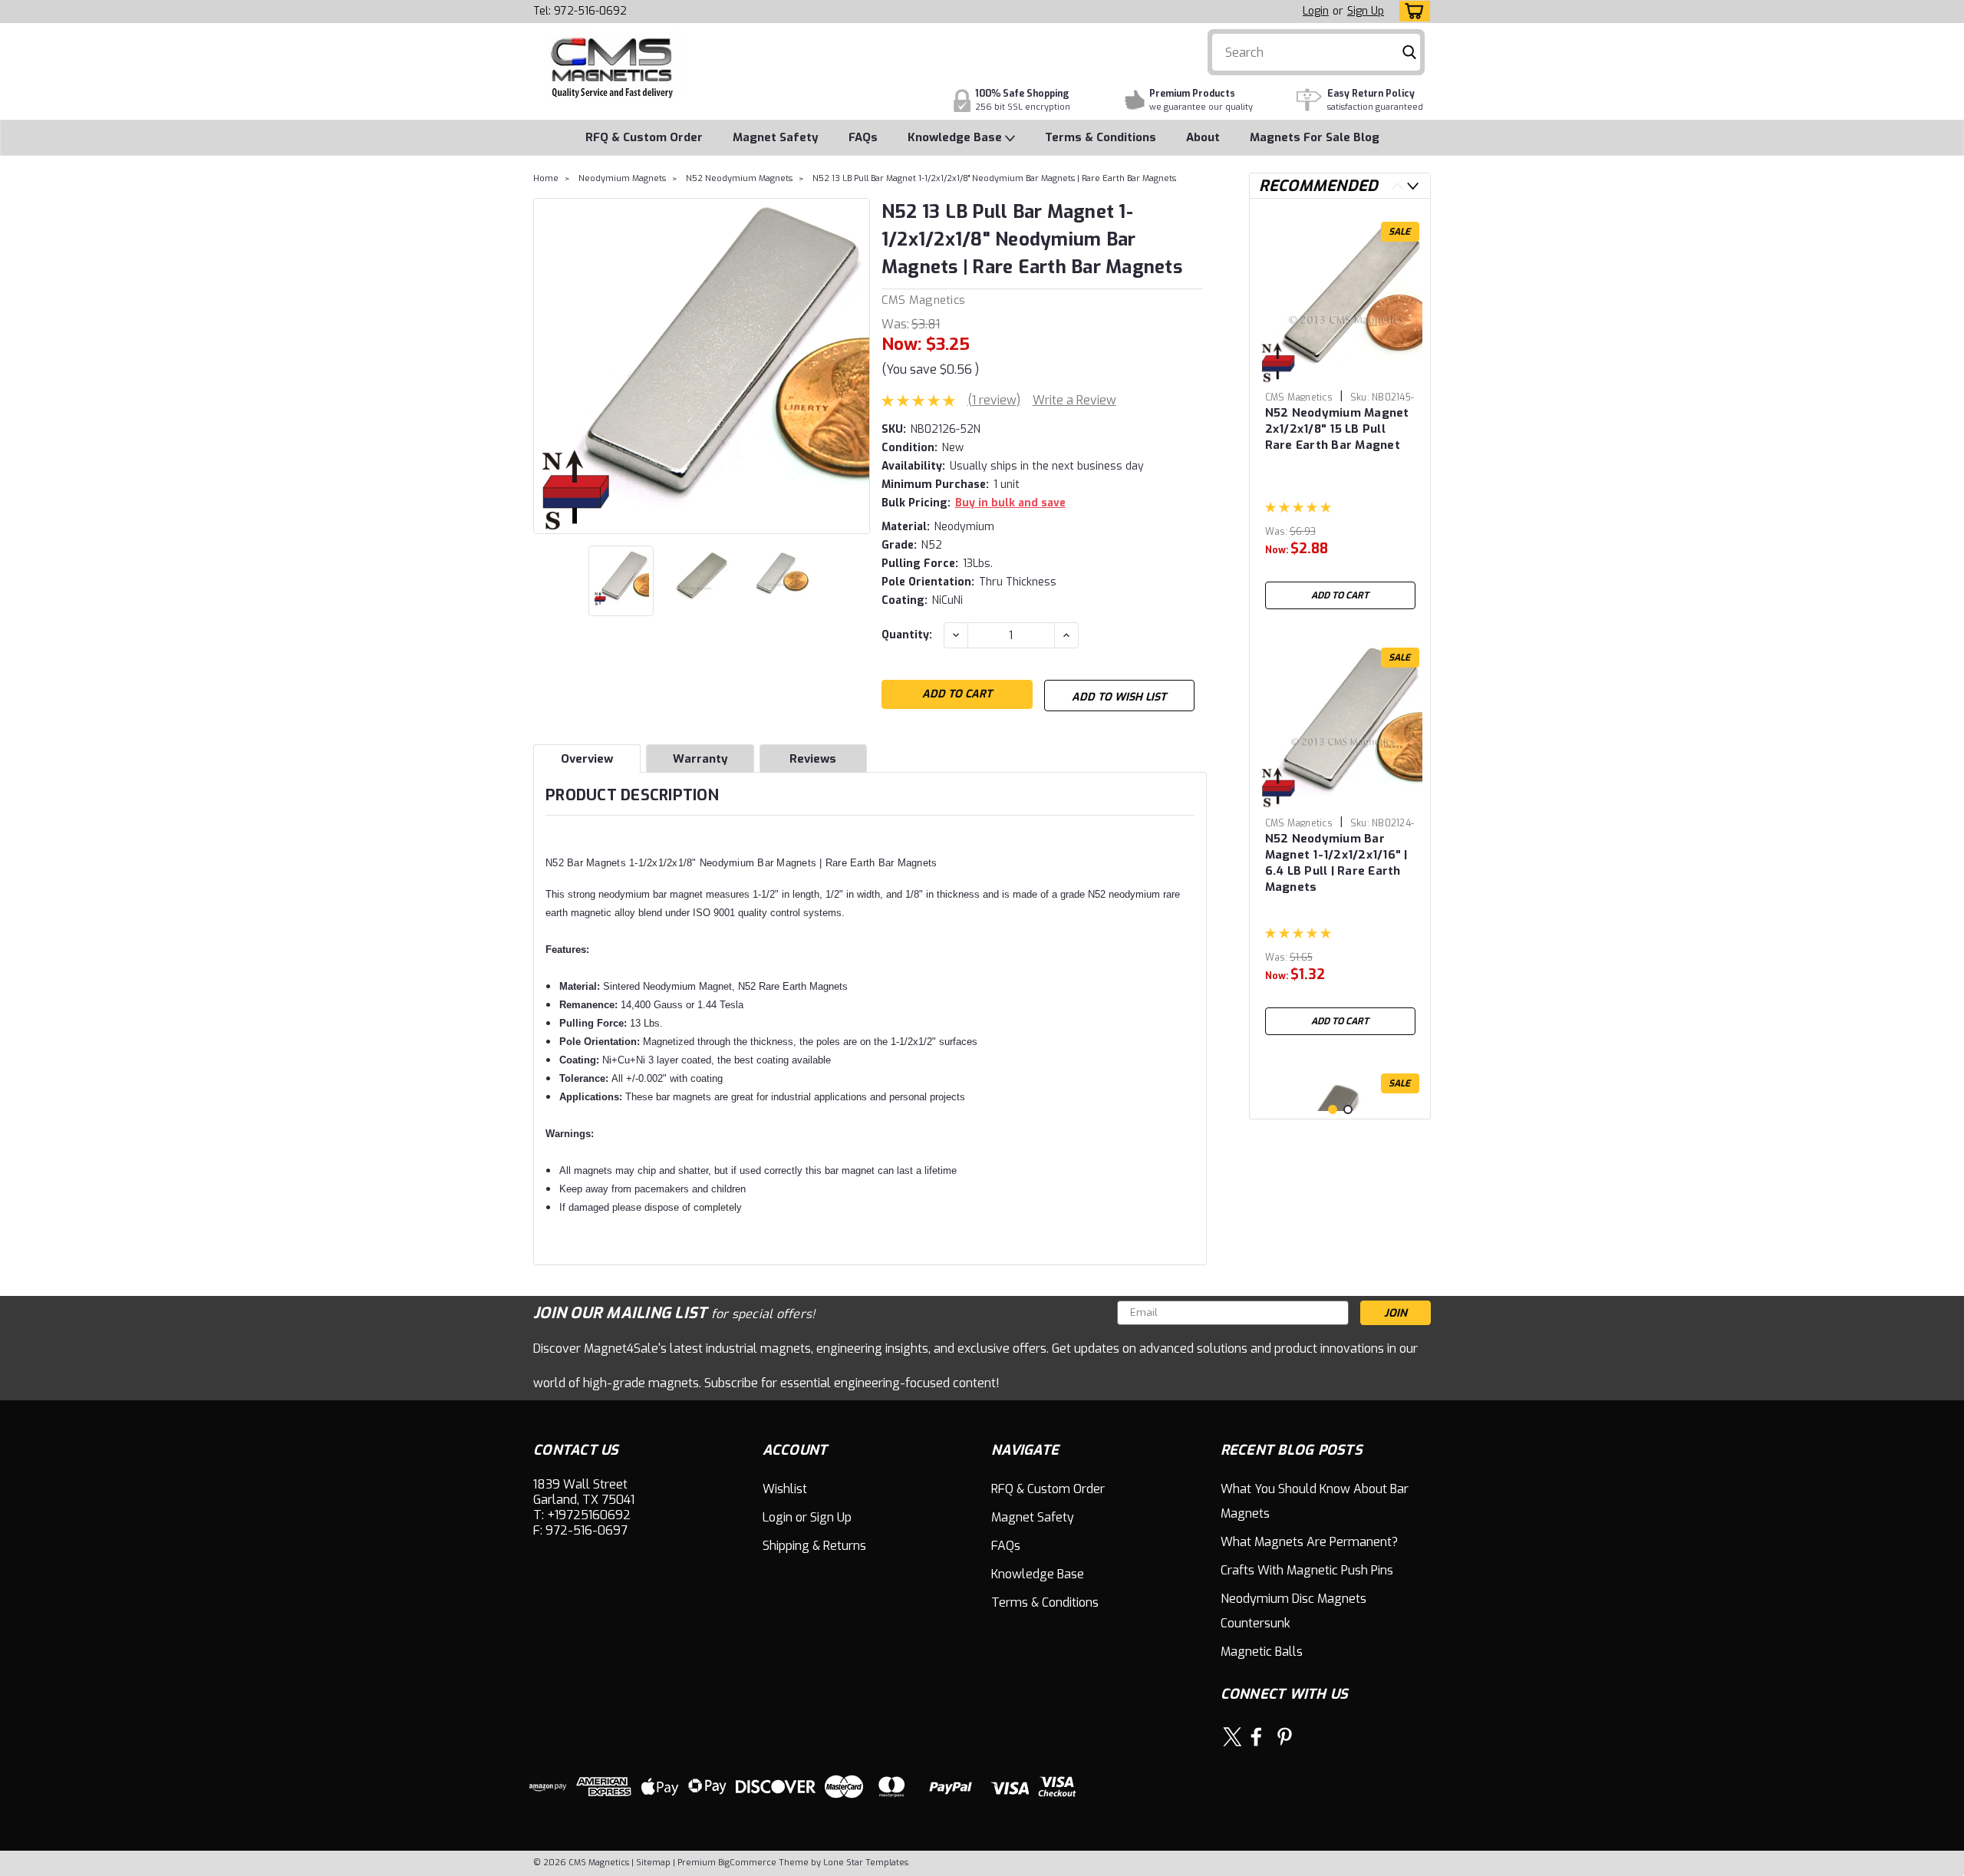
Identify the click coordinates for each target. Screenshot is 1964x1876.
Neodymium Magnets (622, 178)
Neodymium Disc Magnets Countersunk (1293, 1611)
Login (1316, 11)
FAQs (863, 137)
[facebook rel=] (1256, 1737)
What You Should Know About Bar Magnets (1315, 1501)
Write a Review (1074, 400)
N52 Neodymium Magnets (739, 178)
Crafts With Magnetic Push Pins (1307, 1570)
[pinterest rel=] (1285, 1737)
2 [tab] (1348, 1109)
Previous (547, 366)
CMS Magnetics (923, 300)
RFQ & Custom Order (644, 137)
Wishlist (785, 1489)
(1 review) (994, 400)
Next (857, 366)
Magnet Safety (776, 137)
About (1203, 137)
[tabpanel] (1340, 414)
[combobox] (1316, 52)
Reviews (813, 759)
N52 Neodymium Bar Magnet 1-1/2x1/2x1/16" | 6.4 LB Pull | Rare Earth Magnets (1336, 863)
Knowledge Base (956, 137)
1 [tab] (1333, 1109)
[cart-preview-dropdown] (1411, 11)
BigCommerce (747, 1863)
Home (546, 178)
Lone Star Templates (866, 1863)
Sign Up (1366, 11)
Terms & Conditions (1101, 137)
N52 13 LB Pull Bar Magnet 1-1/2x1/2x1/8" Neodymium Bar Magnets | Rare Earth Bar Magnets (994, 178)
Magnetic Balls (1262, 1652)
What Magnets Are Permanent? (1309, 1542)
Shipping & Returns (814, 1546)
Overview (587, 759)
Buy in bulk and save (1010, 503)
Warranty (700, 759)
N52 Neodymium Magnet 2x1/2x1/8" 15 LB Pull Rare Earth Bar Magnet (1337, 429)
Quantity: (907, 635)
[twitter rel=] (1232, 1737)
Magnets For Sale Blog (1315, 137)
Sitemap (653, 1863)
